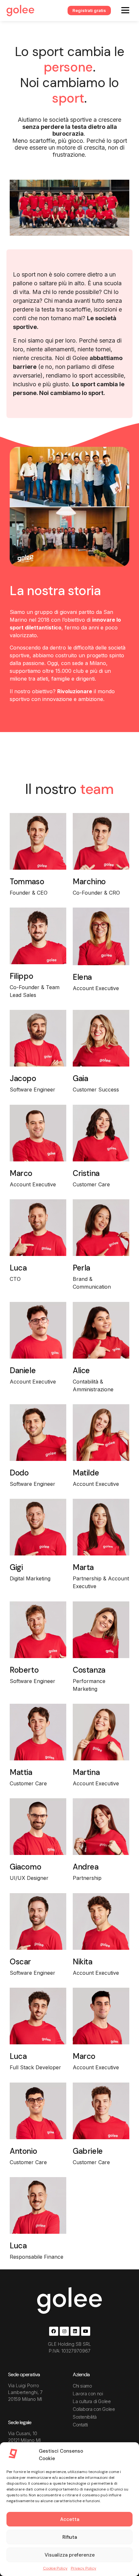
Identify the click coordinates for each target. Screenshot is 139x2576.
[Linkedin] (75, 2331)
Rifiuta (70, 2537)
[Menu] (125, 10)
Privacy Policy (84, 2568)
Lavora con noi (88, 2394)
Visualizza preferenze (70, 2555)
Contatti (80, 2425)
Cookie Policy (55, 2568)
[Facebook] (54, 2331)
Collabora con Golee (94, 2409)
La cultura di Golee (92, 2401)
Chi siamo (82, 2386)
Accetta (70, 2519)
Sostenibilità (85, 2417)
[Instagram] (64, 2331)
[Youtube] (86, 2331)
